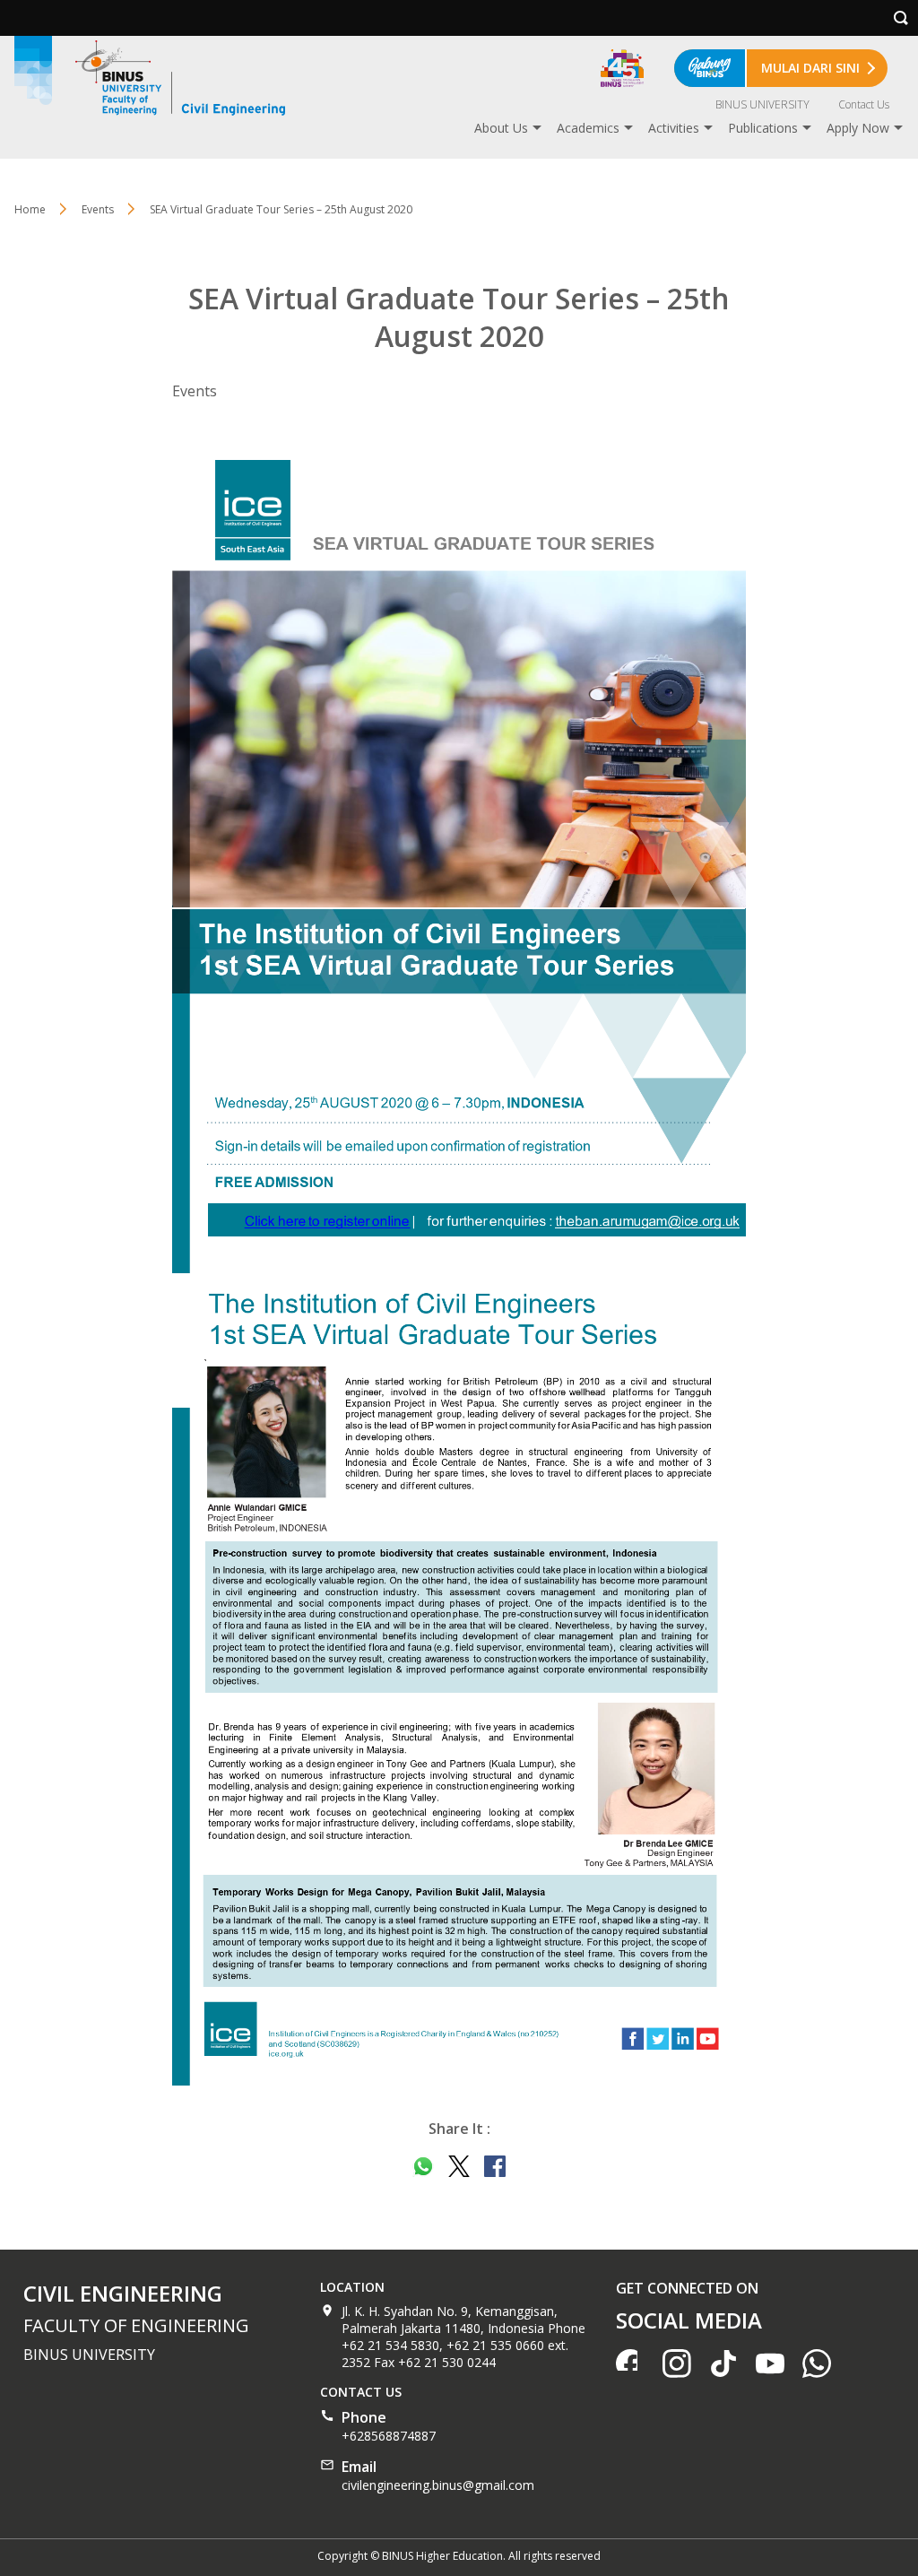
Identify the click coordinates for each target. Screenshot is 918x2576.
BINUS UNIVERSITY (762, 104)
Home (30, 209)
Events (98, 209)
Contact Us (864, 104)
